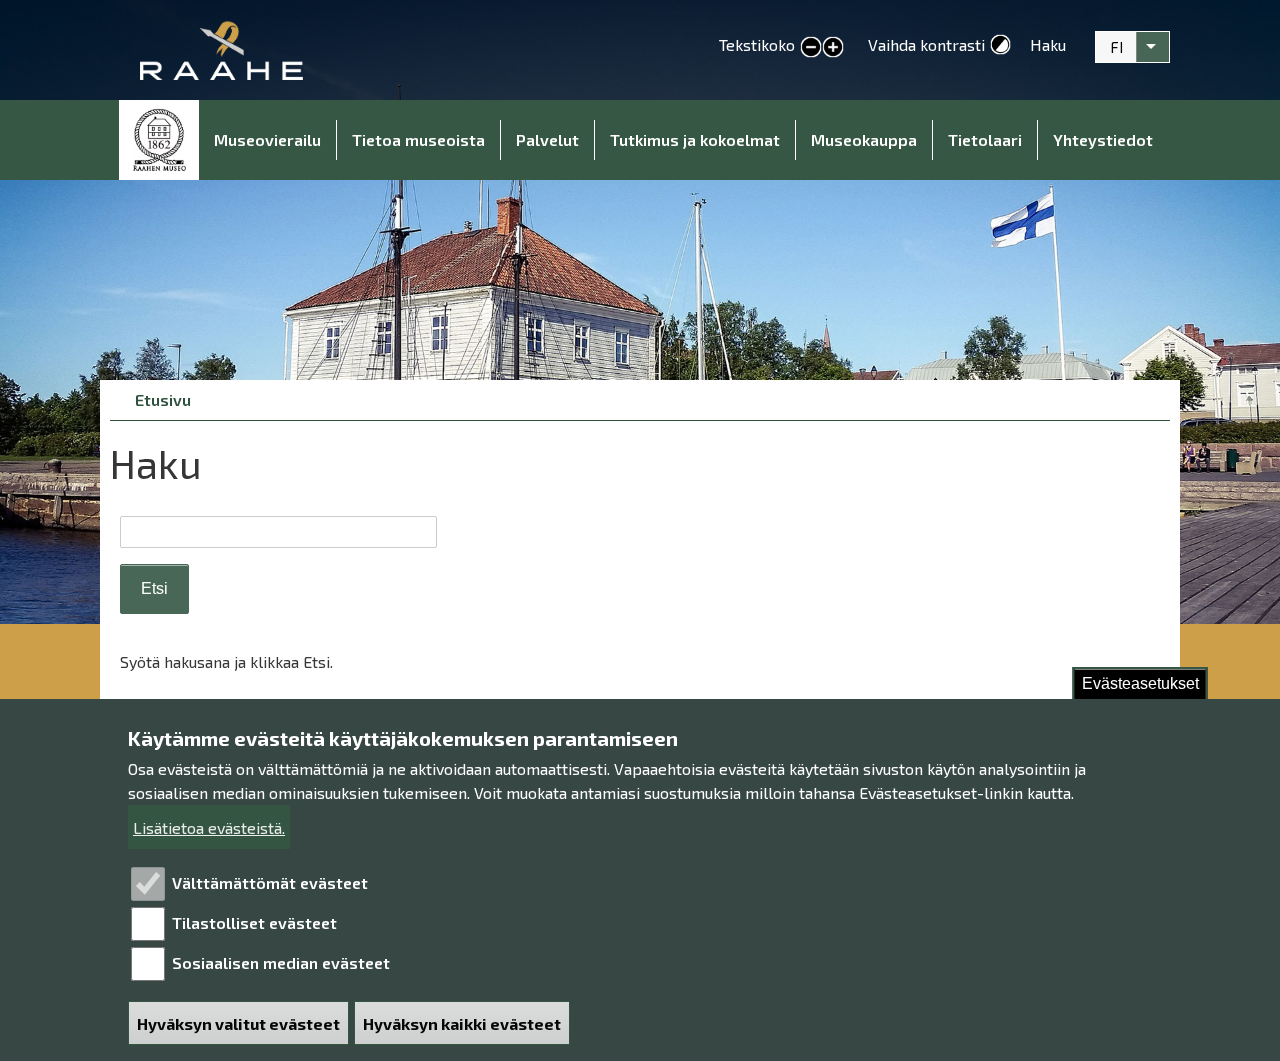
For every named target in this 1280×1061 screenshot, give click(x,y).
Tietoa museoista (418, 139)
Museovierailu (267, 139)
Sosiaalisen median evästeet (281, 962)
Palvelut (547, 139)
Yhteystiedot (1103, 139)
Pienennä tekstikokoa (811, 48)
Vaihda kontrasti (926, 44)
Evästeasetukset (1140, 683)
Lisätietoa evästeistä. (209, 827)
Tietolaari (985, 139)
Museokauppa (864, 139)
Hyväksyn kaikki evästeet (462, 1023)
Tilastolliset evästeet (254, 922)
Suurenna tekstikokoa (833, 48)
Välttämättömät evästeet (270, 882)
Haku (1048, 44)
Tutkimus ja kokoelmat (695, 139)
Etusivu (159, 140)
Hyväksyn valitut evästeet (238, 1023)
